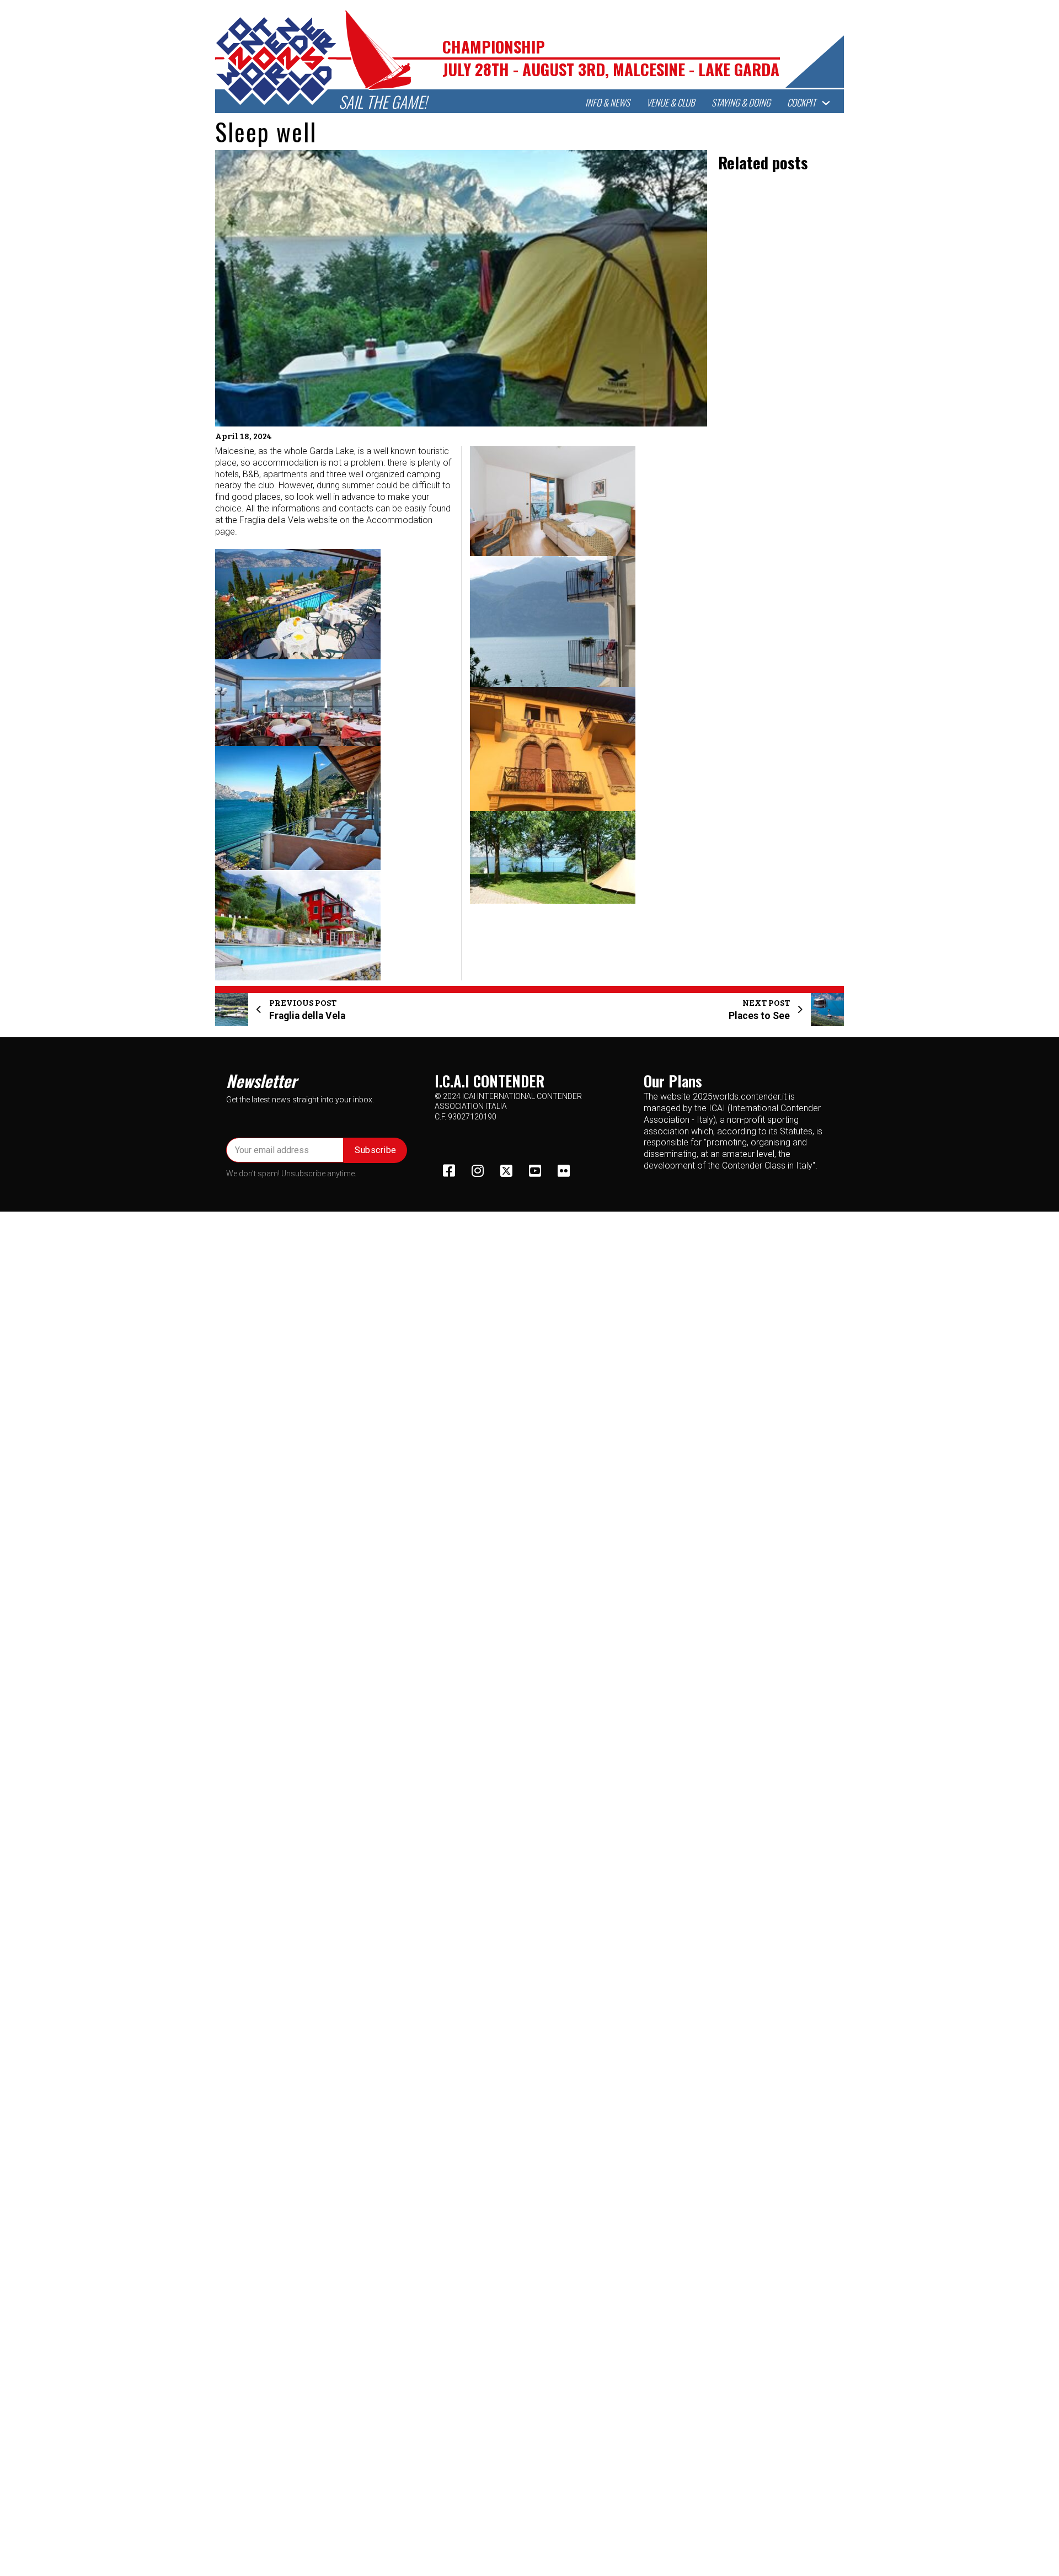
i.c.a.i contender (490, 1081)
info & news (608, 103)
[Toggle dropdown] (826, 103)
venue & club (671, 103)
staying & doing (741, 103)
